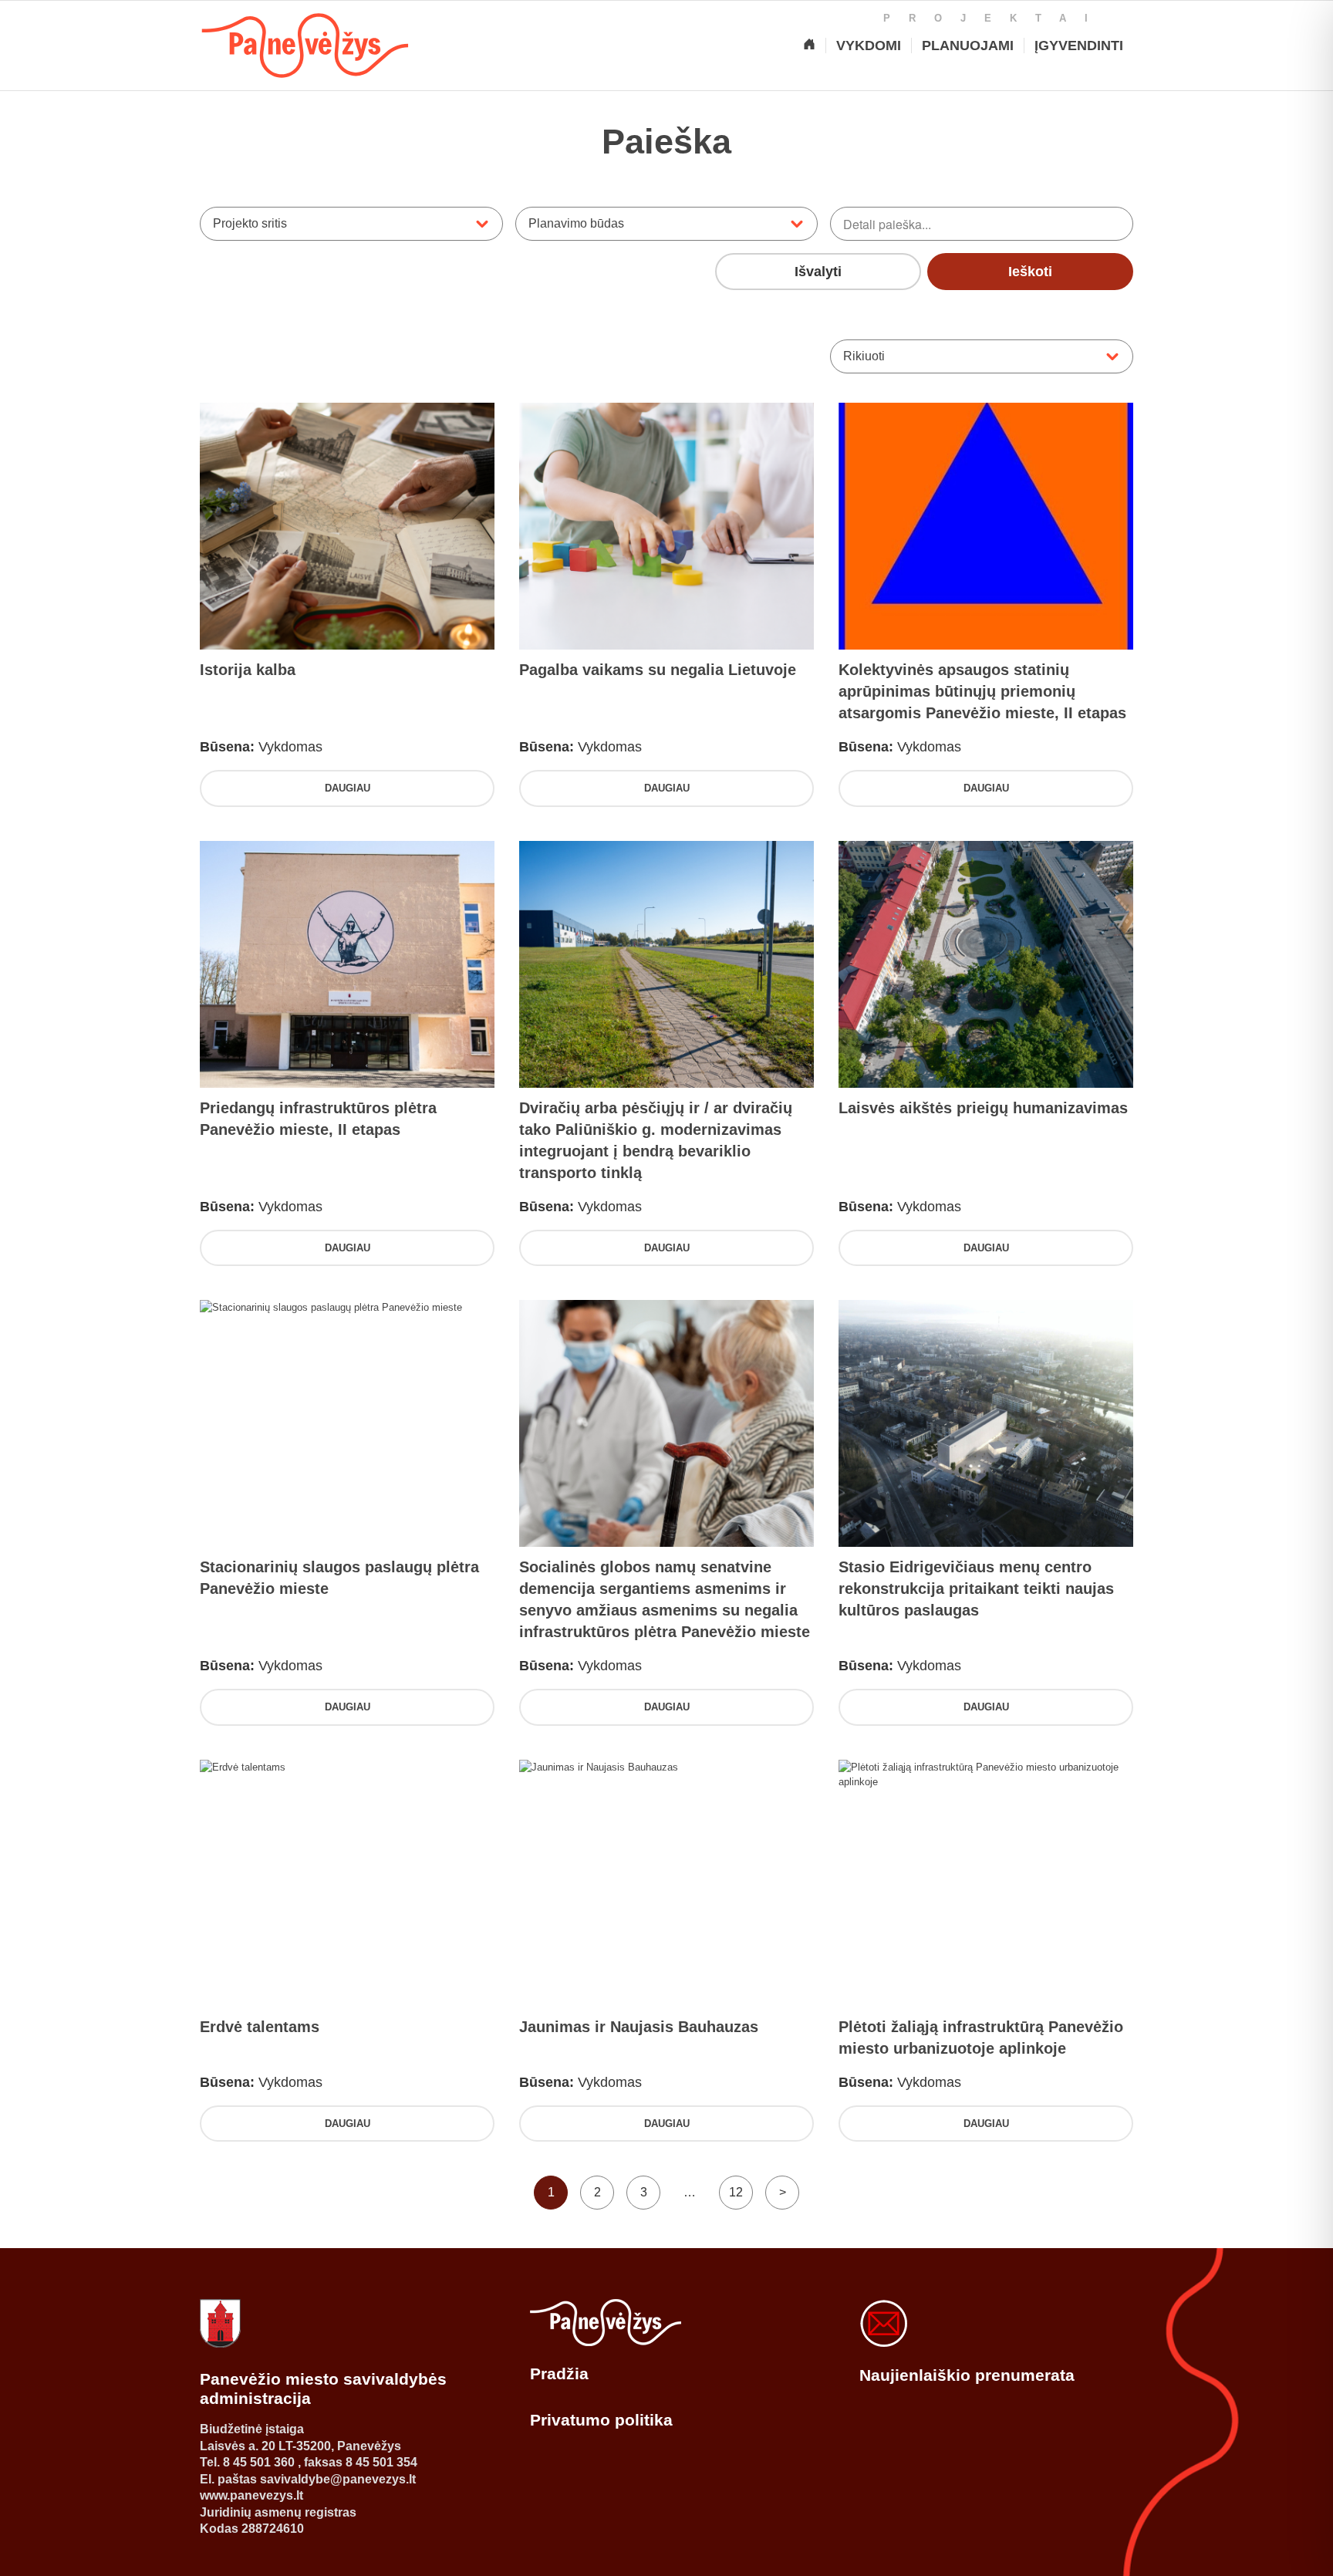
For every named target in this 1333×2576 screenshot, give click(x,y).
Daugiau (348, 788)
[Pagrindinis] (809, 46)
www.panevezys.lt (251, 2495)
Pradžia (559, 2373)
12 (736, 2192)
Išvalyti (818, 272)
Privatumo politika (601, 2420)
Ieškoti (1030, 272)
